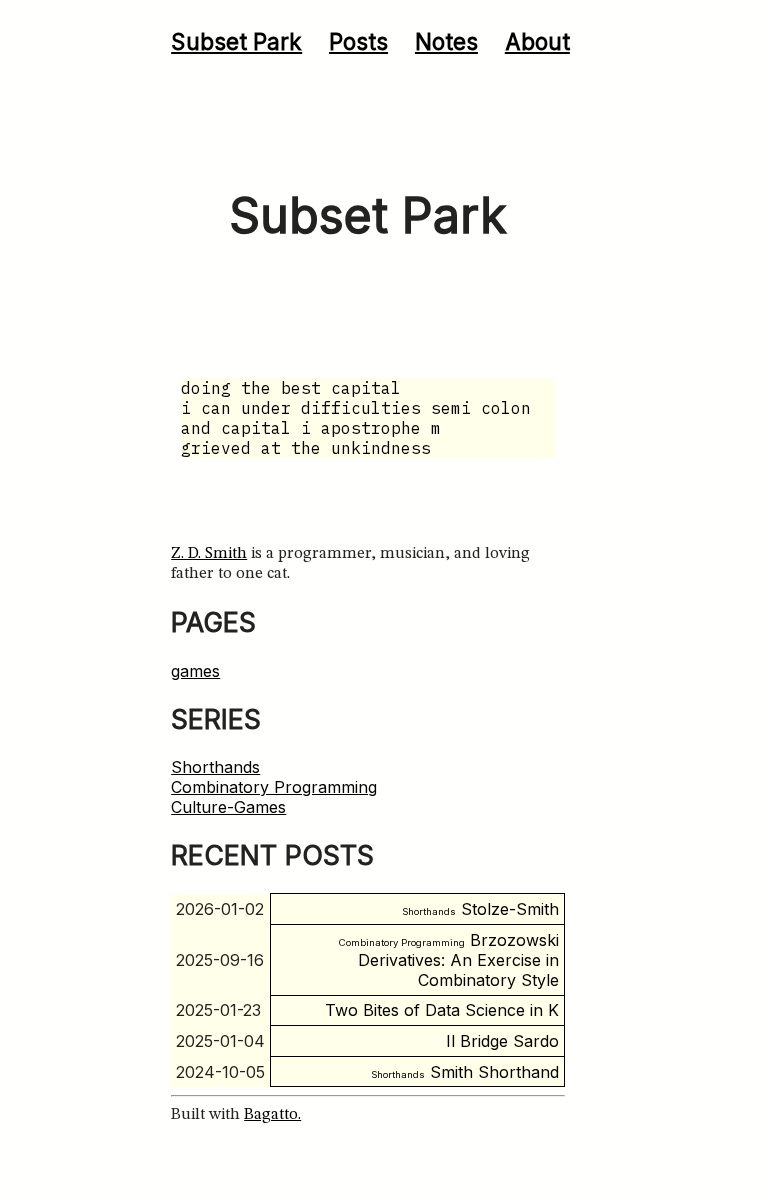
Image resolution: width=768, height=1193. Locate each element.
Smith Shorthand (465, 1072)
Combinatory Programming (274, 787)
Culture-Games (228, 807)
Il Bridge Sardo (502, 1041)
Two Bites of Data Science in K (442, 1010)
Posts (358, 41)
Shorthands (215, 767)
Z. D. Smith (209, 554)
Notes (446, 41)
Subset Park (236, 41)
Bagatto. (272, 1115)
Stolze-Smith (480, 909)
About (537, 41)
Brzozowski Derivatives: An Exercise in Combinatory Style (449, 960)
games (195, 671)
